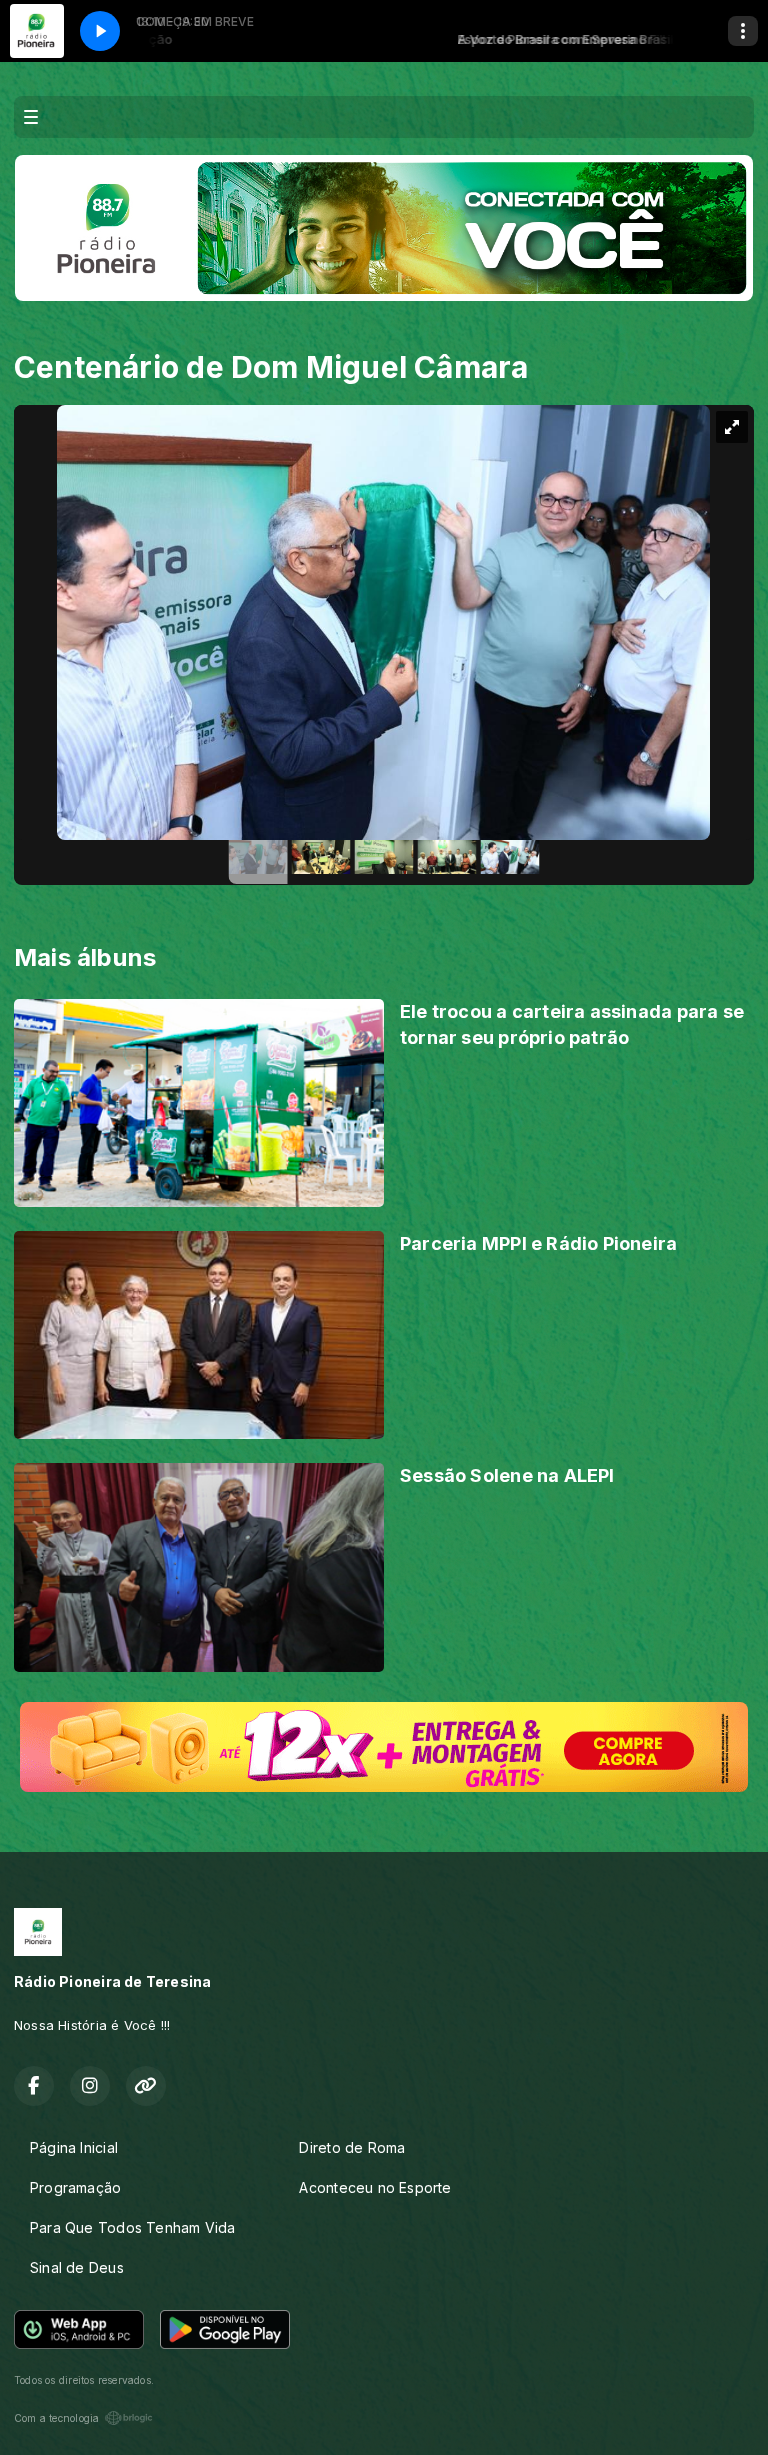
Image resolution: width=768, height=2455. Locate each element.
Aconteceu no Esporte (375, 2187)
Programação (75, 2187)
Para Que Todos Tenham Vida (132, 2227)
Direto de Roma (352, 2147)
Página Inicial (74, 2147)
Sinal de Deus (77, 2267)
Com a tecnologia (56, 2418)
